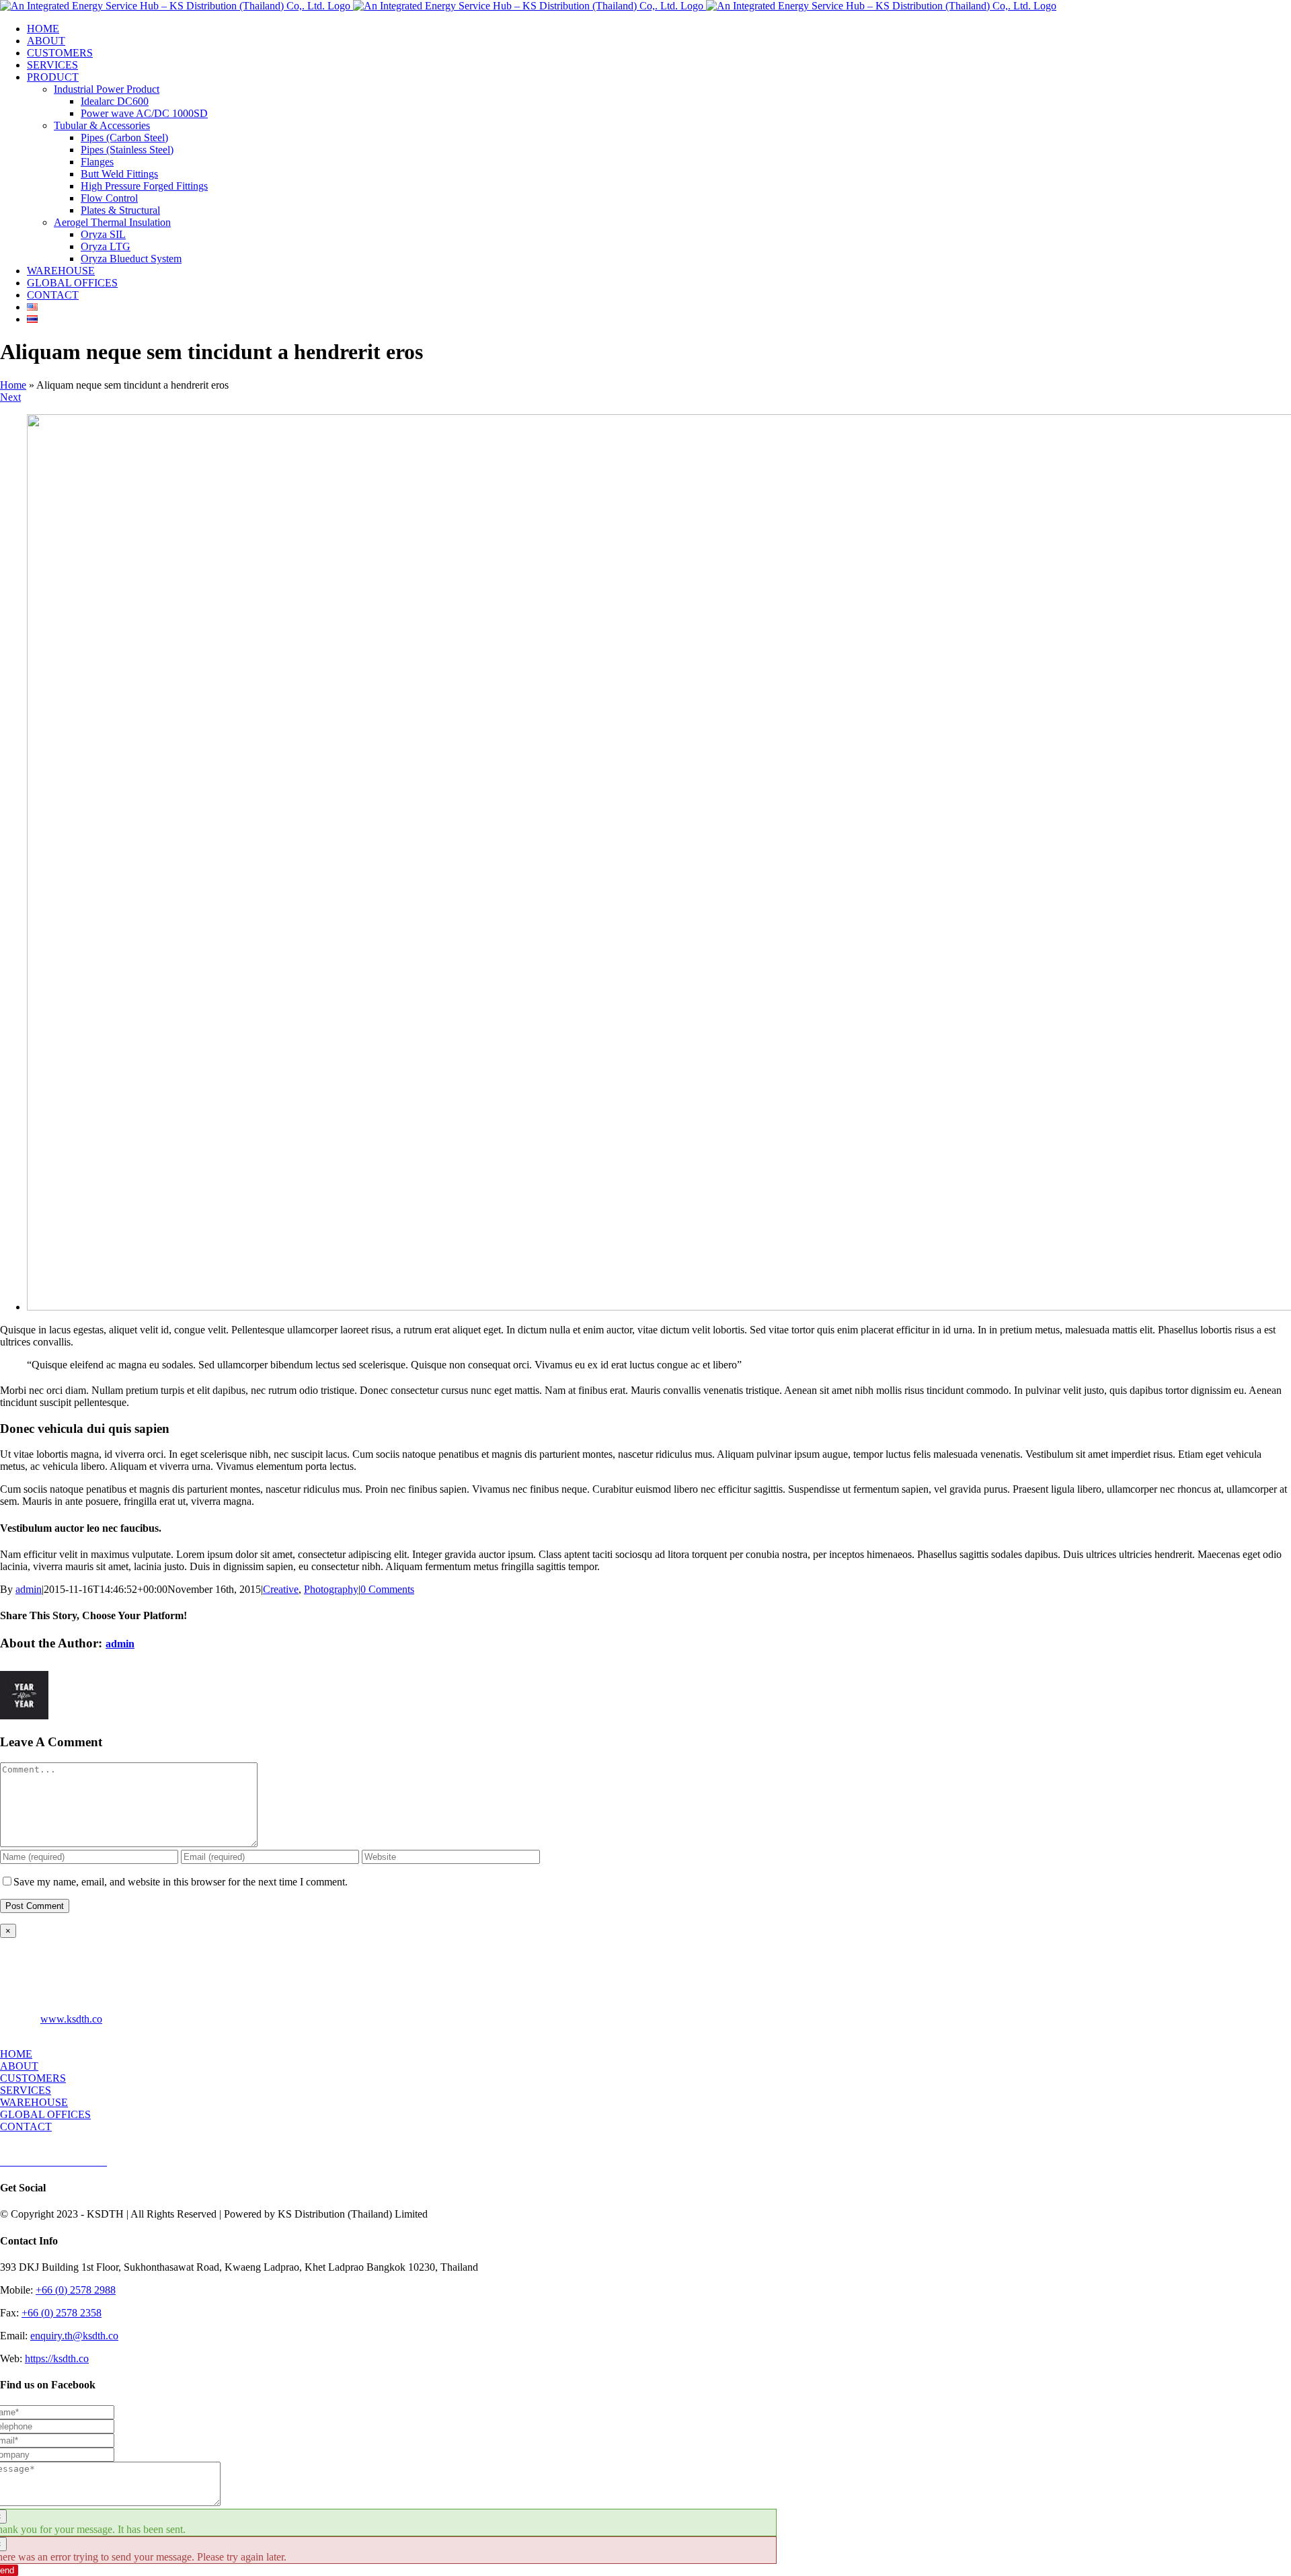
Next (10, 397)
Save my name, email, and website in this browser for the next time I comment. (181, 1882)
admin (29, 1589)
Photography (331, 1589)
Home (13, 385)
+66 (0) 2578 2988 (76, 2290)
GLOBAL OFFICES (45, 2114)
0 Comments (387, 1589)
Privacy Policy (274, 2162)
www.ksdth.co (71, 2019)
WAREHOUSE (34, 2102)
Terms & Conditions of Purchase (177, 2162)
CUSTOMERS (33, 2078)
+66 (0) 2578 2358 (62, 2313)
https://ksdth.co (57, 2358)
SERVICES (26, 2090)
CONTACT (26, 2126)
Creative (281, 1589)
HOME (16, 2054)
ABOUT (19, 2066)
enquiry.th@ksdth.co (74, 2336)
